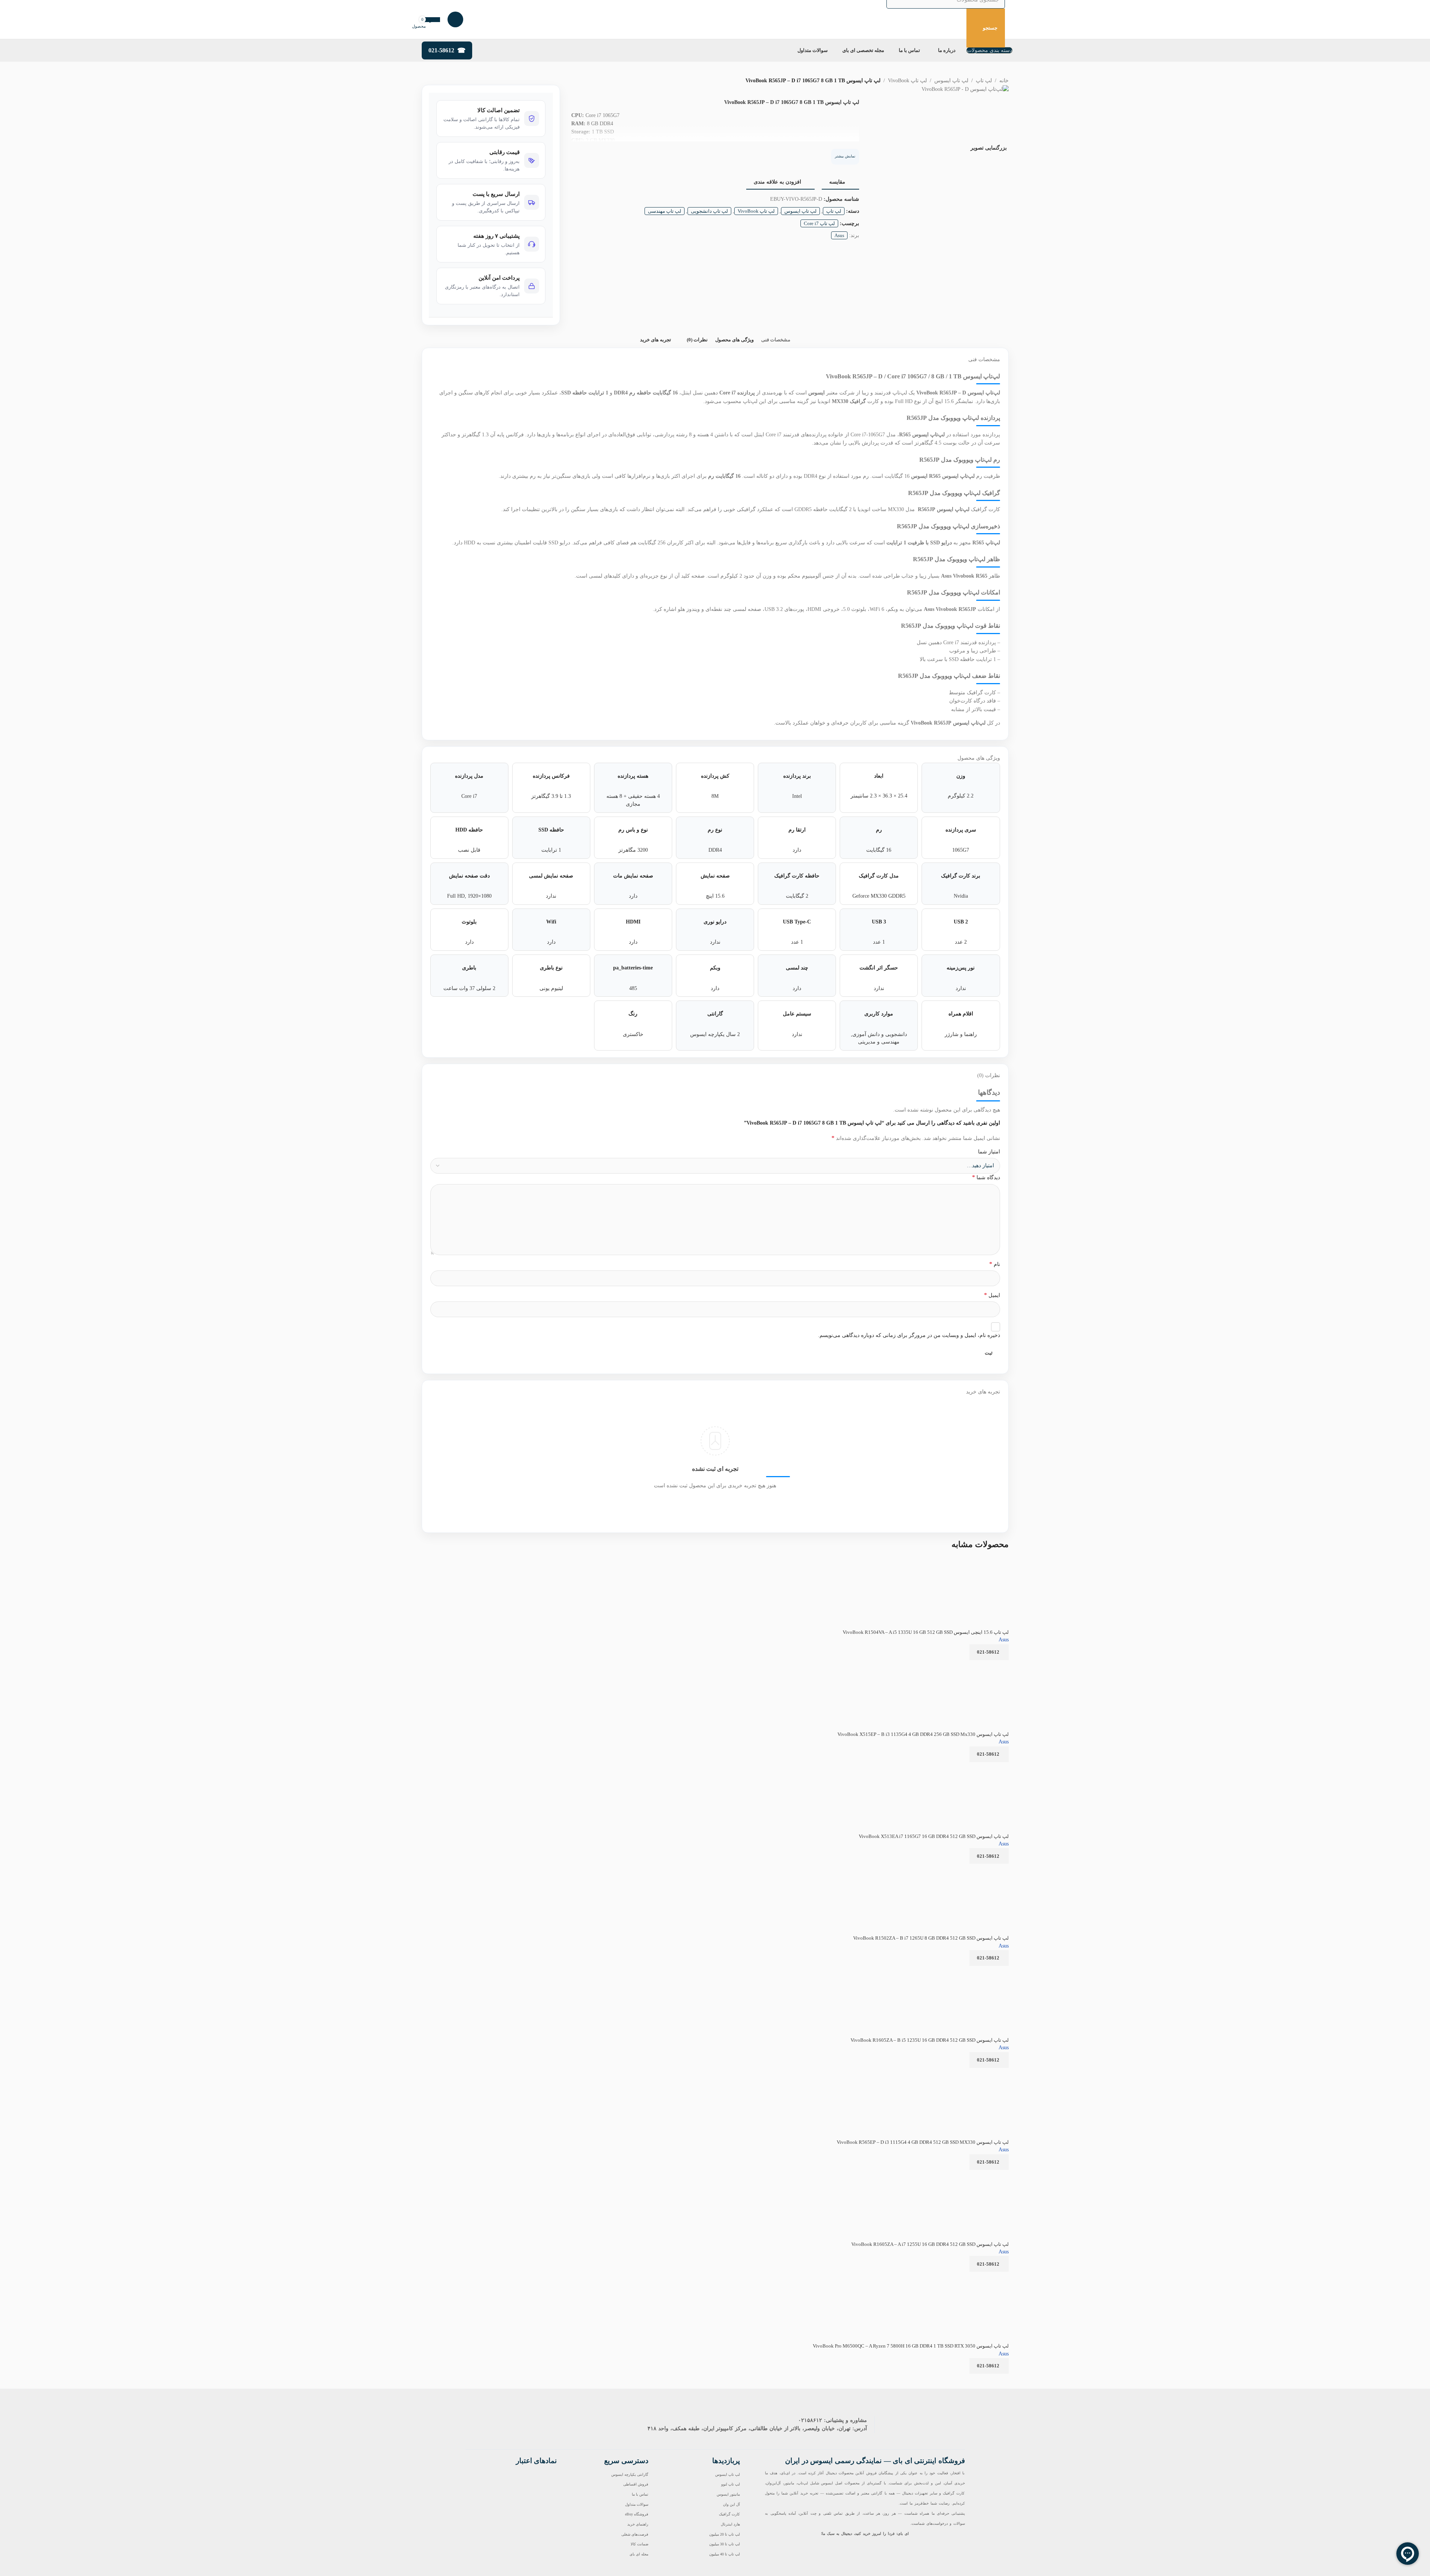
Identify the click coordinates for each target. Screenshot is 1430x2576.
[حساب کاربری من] (455, 19)
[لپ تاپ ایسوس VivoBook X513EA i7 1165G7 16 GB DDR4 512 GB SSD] (968, 1767)
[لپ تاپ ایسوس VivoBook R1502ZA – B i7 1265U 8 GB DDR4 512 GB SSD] (962, 1868)
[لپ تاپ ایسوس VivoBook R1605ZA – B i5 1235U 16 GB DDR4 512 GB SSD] (963, 1971)
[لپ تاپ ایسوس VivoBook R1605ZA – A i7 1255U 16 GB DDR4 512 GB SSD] (963, 2175)
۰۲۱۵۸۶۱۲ (810, 2420)
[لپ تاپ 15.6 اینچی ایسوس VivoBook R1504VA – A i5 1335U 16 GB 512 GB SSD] (980, 1563)
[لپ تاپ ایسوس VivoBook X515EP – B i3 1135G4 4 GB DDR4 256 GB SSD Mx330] (964, 1665)
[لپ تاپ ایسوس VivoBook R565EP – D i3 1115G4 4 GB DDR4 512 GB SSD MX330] (964, 2073)
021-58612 (441, 50)
